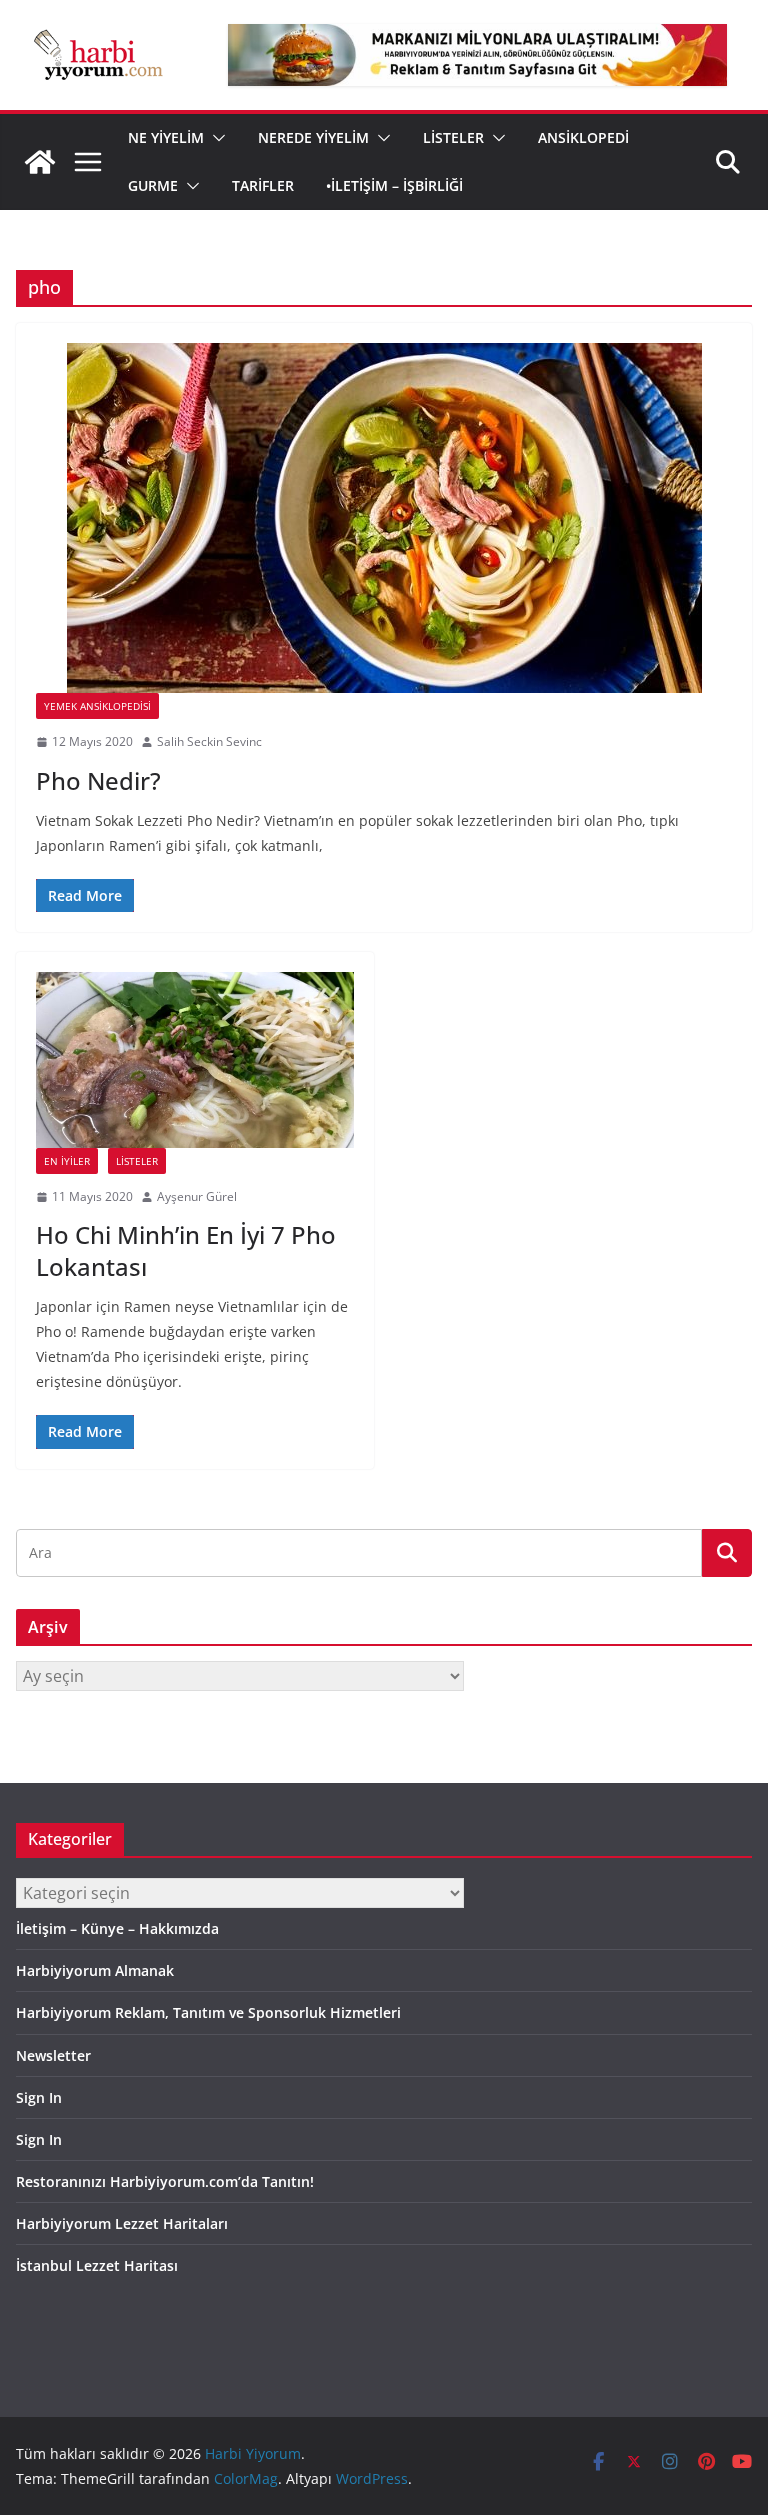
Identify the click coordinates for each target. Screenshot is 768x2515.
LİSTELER (453, 137)
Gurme (153, 185)
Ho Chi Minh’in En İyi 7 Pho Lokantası (186, 1250)
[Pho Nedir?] (384, 518)
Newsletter (53, 2055)
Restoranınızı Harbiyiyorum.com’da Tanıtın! (165, 2181)
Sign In (39, 2097)
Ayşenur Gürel (197, 1196)
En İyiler (67, 1161)
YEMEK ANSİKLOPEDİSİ (97, 706)
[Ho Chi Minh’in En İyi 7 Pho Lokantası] (195, 1059)
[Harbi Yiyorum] (40, 162)
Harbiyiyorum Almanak (95, 1970)
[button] (215, 138)
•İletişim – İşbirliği (394, 185)
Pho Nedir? (98, 780)
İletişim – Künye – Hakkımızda (117, 1928)
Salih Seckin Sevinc (209, 741)
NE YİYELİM (166, 137)
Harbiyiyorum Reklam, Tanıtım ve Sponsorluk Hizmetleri (208, 2012)
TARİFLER (263, 185)
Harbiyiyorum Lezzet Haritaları (122, 2223)
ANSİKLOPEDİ (583, 137)
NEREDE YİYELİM (313, 137)
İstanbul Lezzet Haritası (97, 2265)
